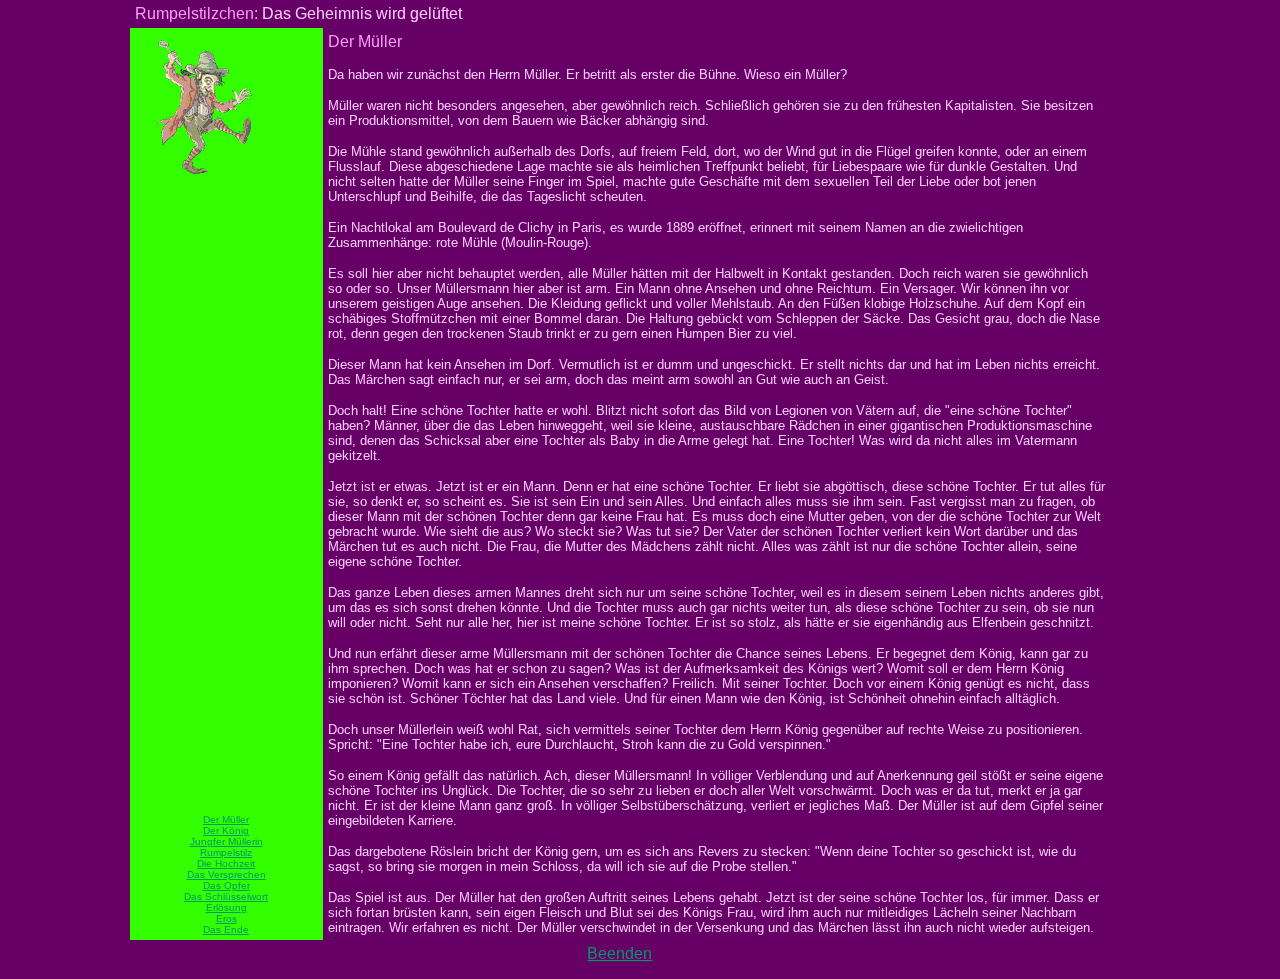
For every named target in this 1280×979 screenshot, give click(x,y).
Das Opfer (226, 885)
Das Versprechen (226, 874)
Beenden (619, 953)
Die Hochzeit (226, 863)
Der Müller (226, 819)
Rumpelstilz (226, 852)
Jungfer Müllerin (226, 841)
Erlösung (226, 907)
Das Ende (226, 929)
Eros (226, 918)
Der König (226, 830)
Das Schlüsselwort (226, 896)
